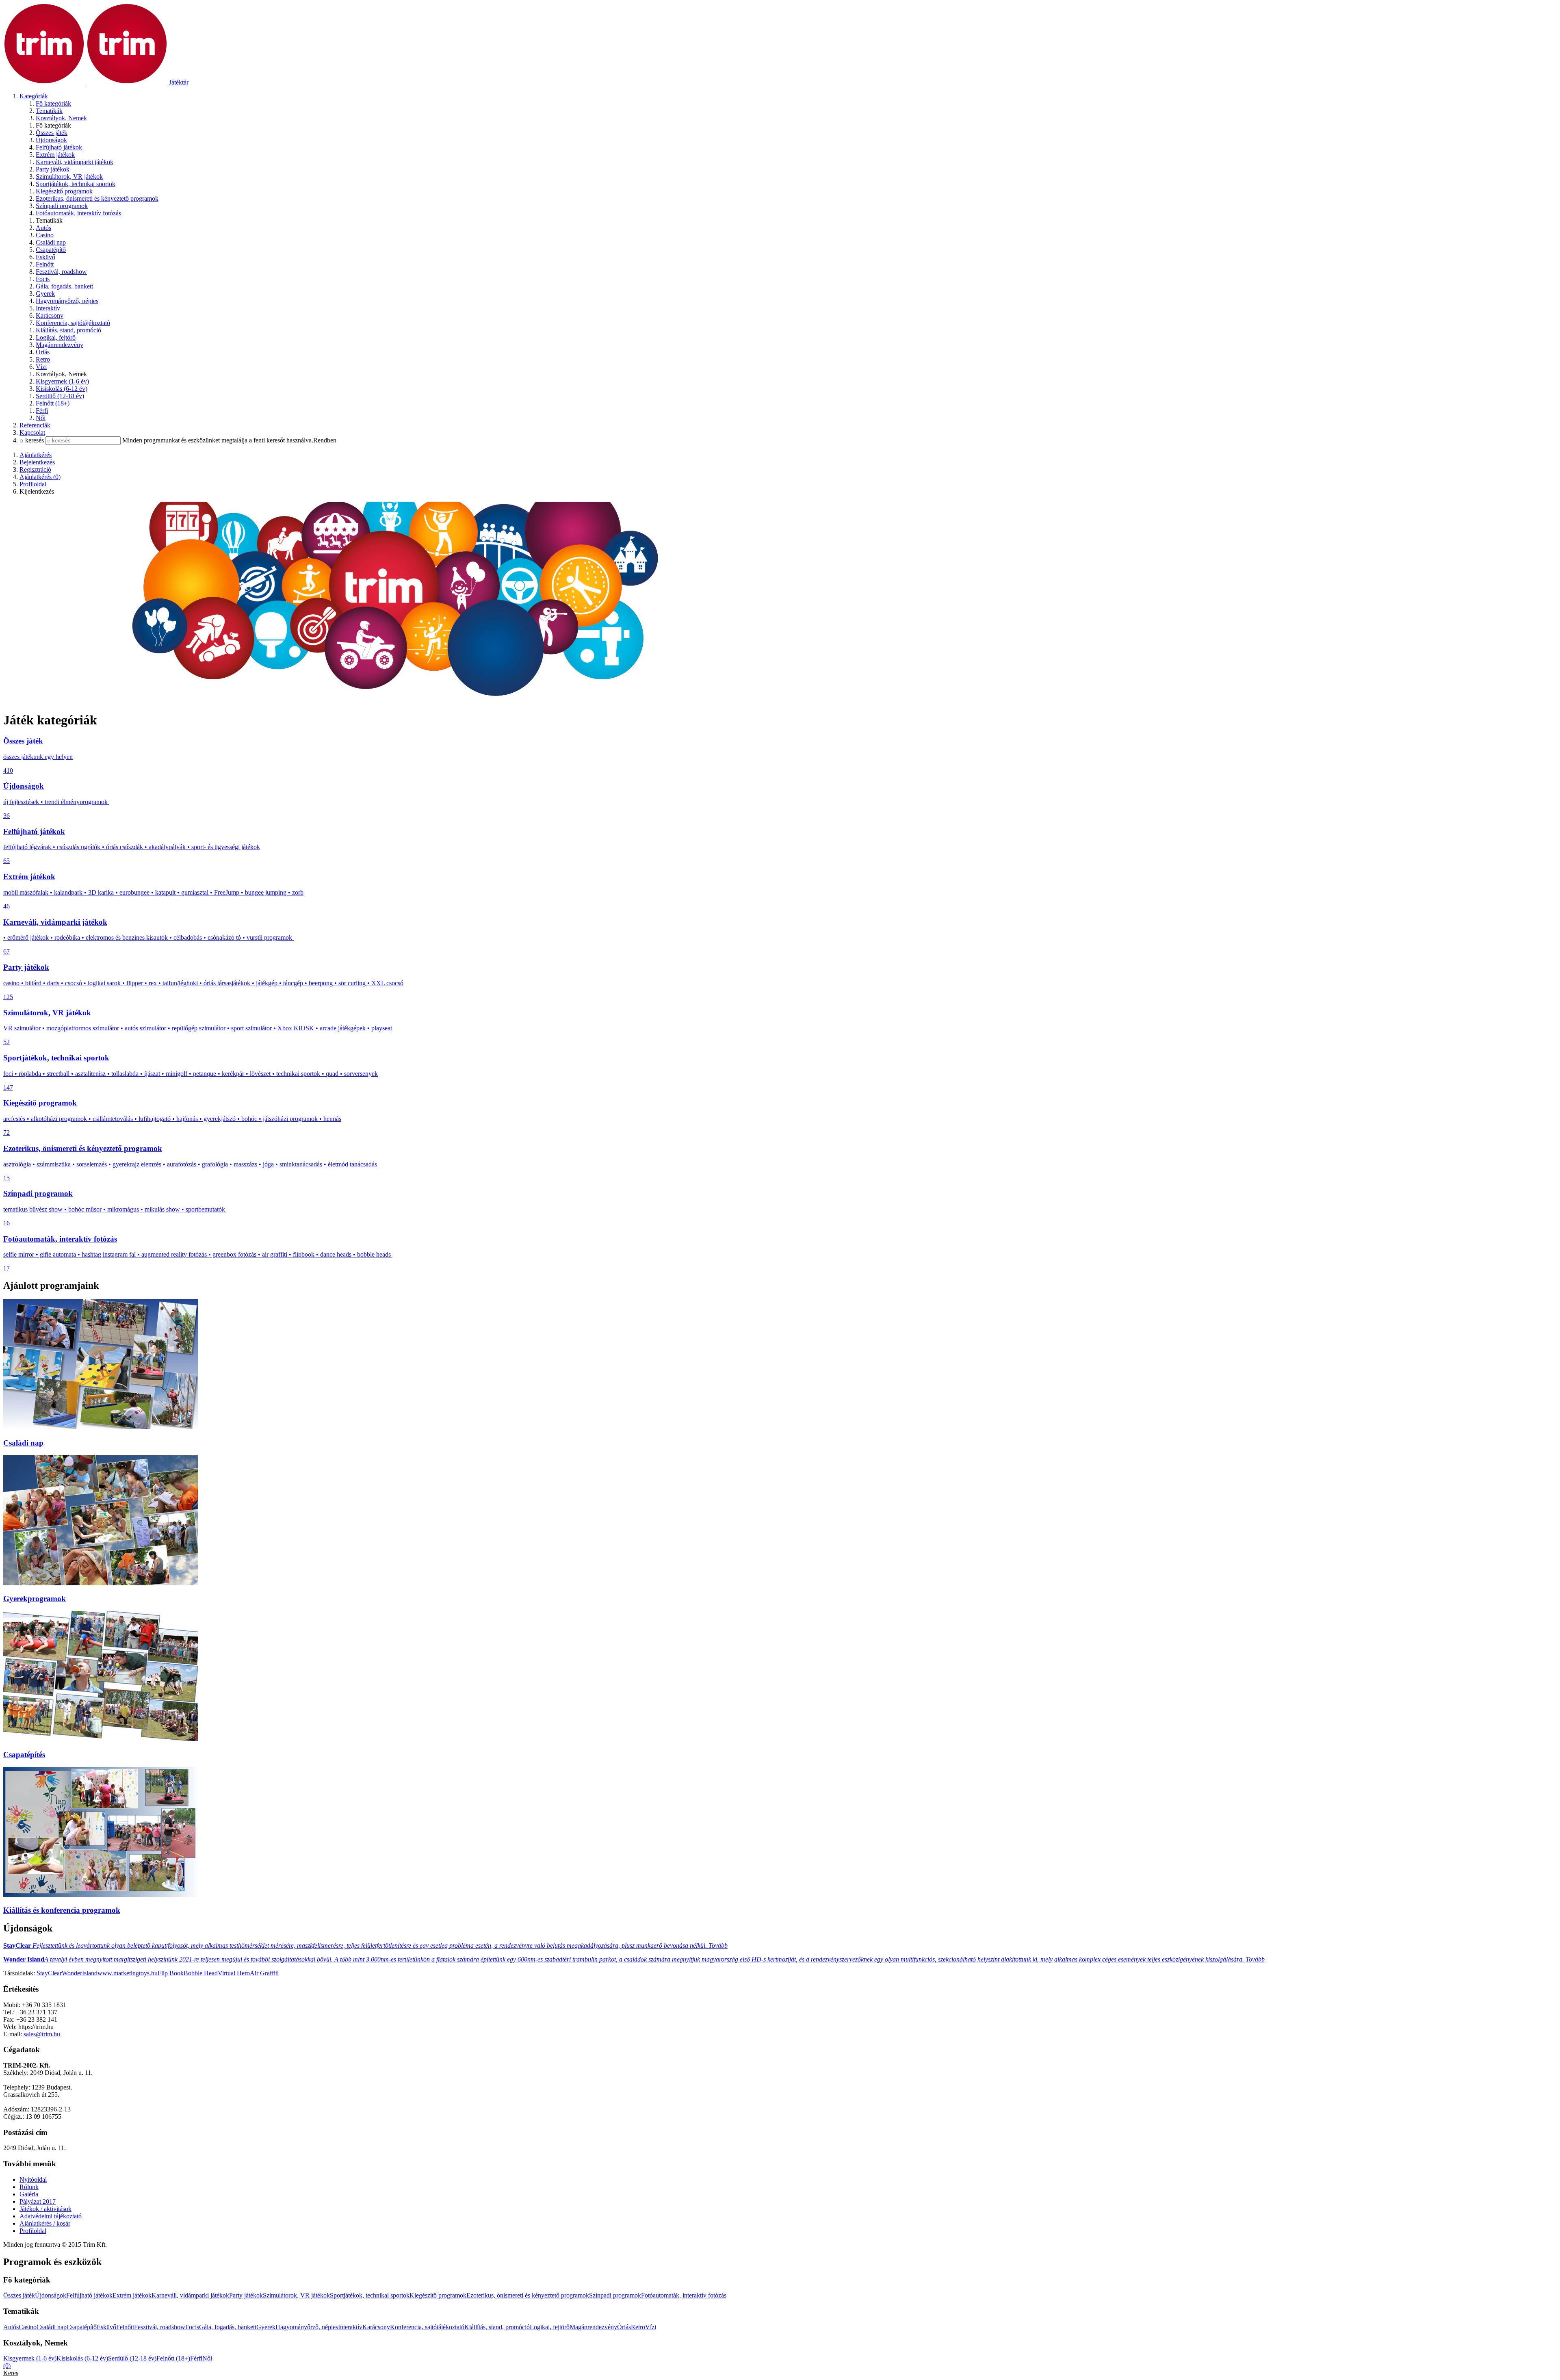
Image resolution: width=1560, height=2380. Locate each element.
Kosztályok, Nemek (61, 118)
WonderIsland (80, 1973)
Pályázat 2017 (38, 2201)
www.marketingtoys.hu (128, 1973)
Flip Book (171, 1973)
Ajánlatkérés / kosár (45, 2223)
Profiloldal (33, 2231)
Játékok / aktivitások (45, 2209)
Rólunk (29, 2187)
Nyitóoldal (33, 2179)
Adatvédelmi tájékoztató (51, 2216)
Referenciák (35, 425)
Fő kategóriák (53, 103)
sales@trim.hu (42, 2034)
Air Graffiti (264, 1973)
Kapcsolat (32, 432)
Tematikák (49, 111)
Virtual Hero (234, 1973)
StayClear (49, 1973)
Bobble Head (201, 1973)
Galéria (29, 2194)
